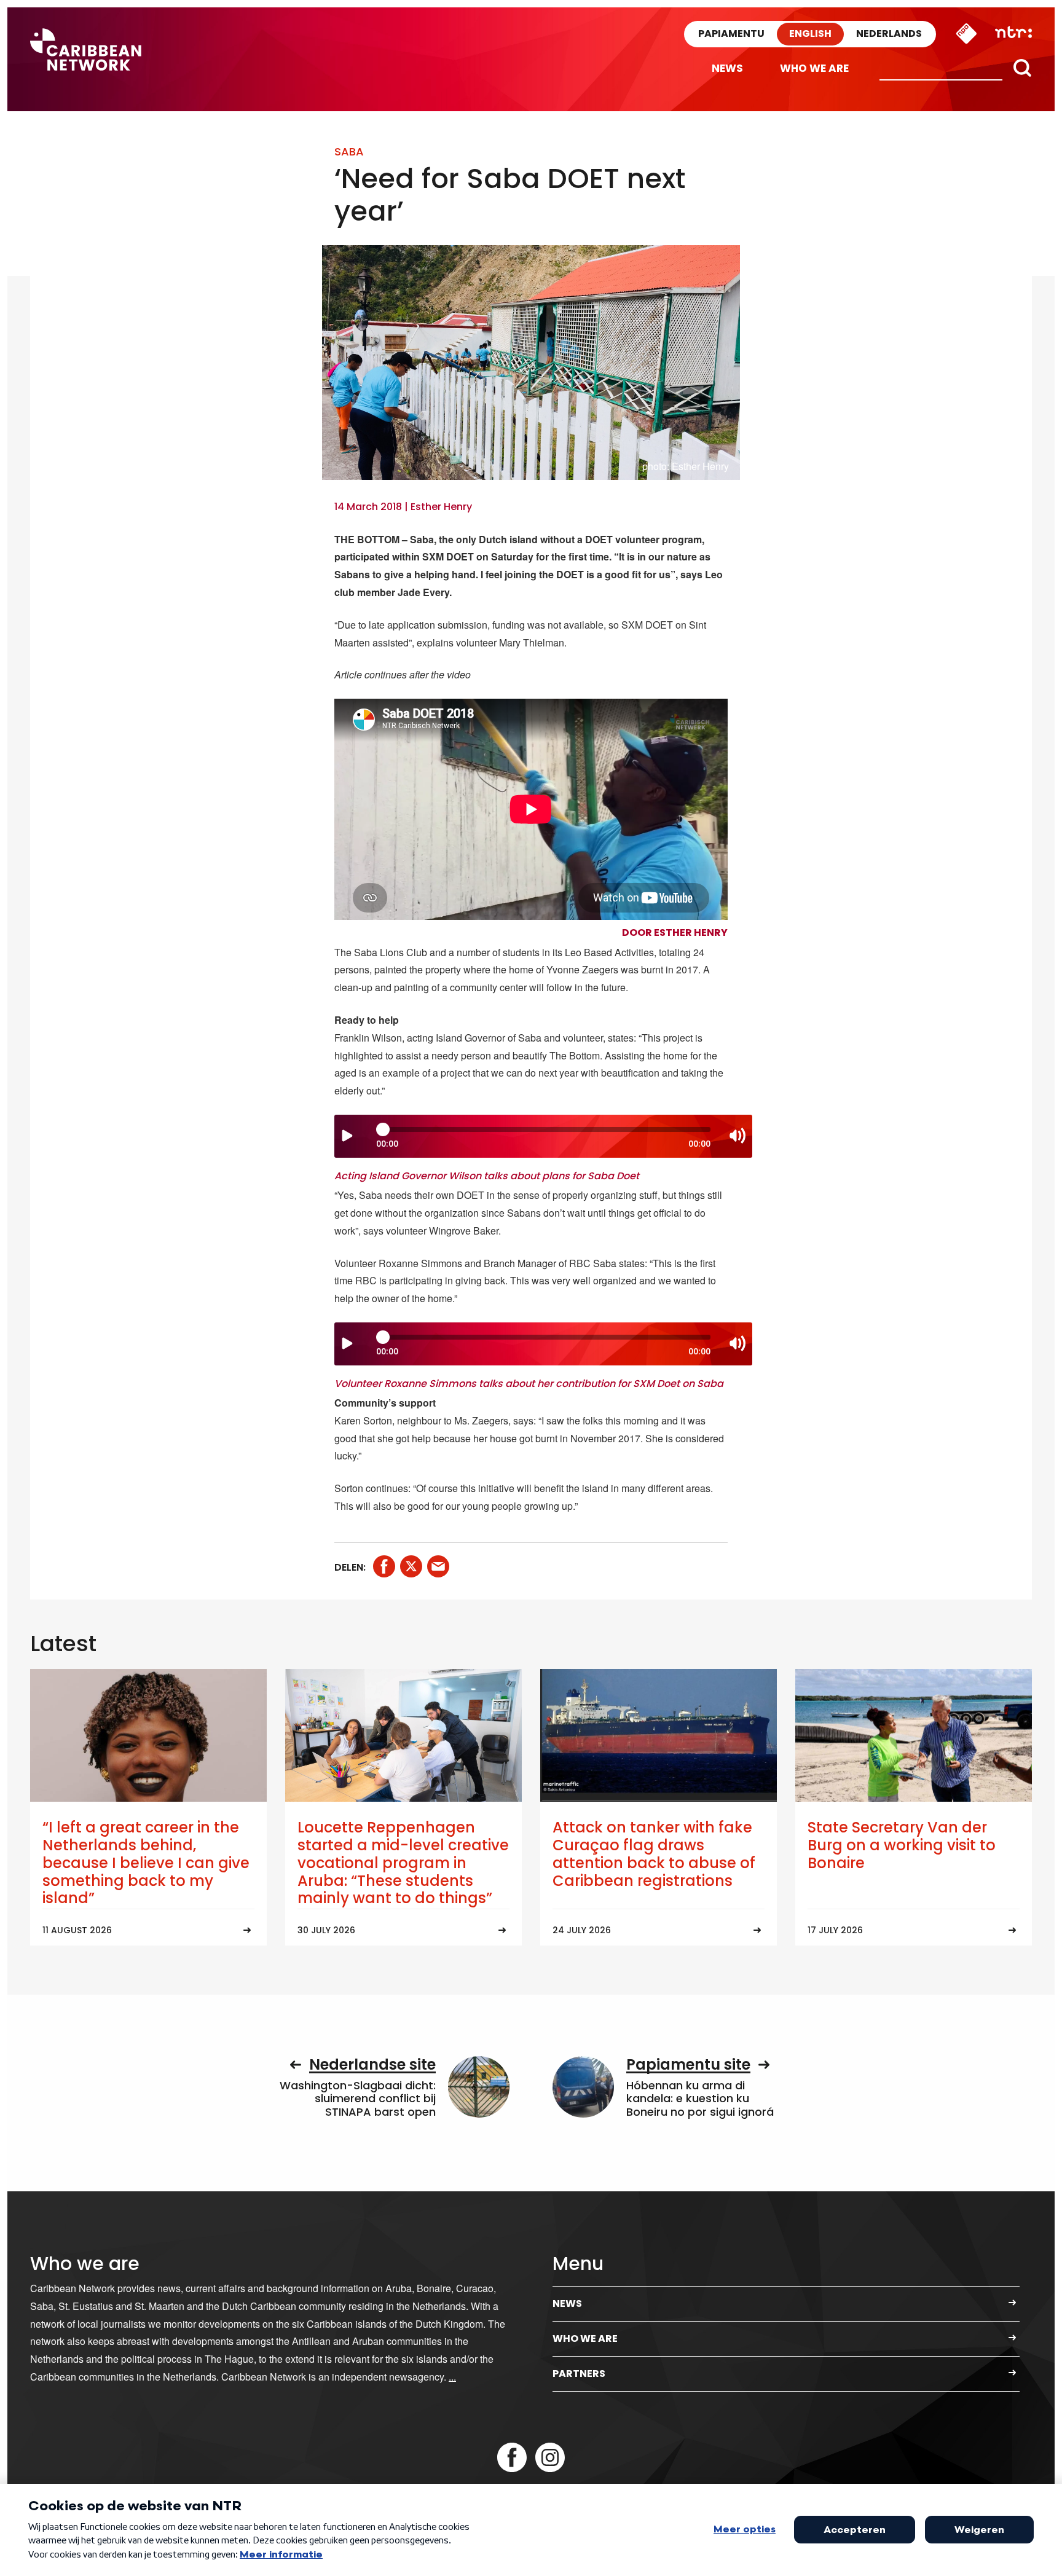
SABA (349, 151)
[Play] (347, 1136)
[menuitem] (727, 69)
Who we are (814, 68)
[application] (543, 1136)
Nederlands (889, 33)
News (727, 68)
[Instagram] (550, 2457)
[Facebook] (512, 2457)
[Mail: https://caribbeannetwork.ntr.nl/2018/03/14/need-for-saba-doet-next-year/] (438, 1566)
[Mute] (737, 1136)
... (452, 2377)
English (810, 33)
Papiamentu (731, 33)
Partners (579, 2374)
